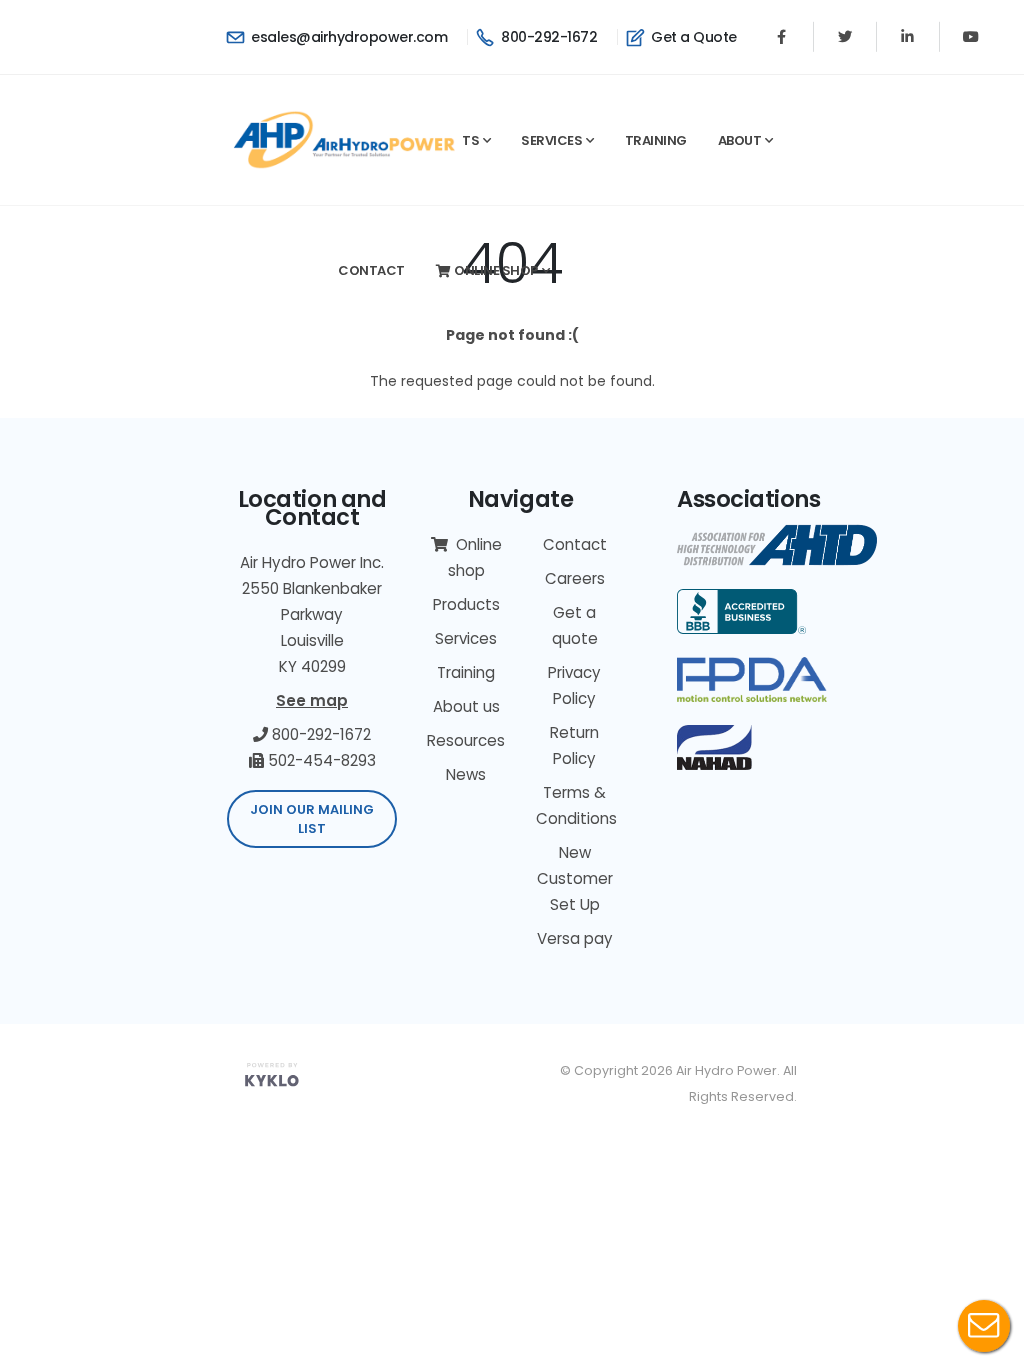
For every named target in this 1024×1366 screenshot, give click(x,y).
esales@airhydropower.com (347, 37)
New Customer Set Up (575, 878)
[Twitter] (845, 37)
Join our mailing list (312, 819)
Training (656, 140)
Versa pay (575, 938)
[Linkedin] (908, 37)
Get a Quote (692, 37)
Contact (371, 270)
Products (466, 604)
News (466, 774)
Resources (466, 740)
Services (551, 140)
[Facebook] (782, 37)
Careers (575, 578)
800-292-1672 (547, 37)
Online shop (496, 270)
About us (466, 706)
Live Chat (984, 1326)
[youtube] (971, 37)
